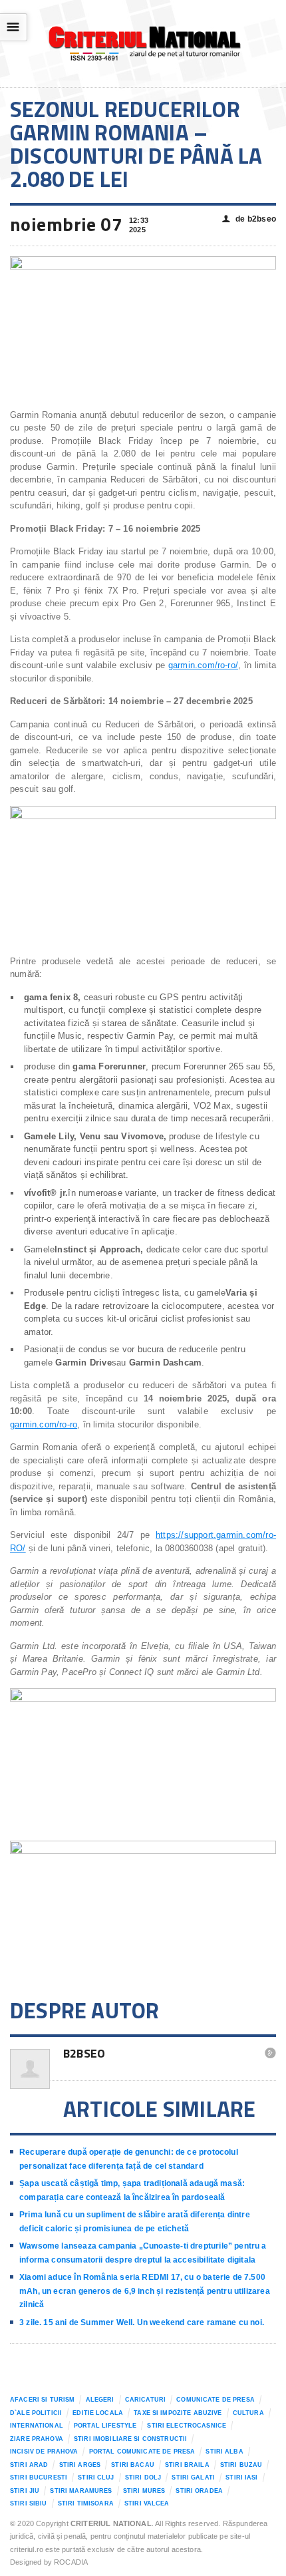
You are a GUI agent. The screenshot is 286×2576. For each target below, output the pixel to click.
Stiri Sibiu (29, 2503)
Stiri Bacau (133, 2465)
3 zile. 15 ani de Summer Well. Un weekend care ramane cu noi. (142, 2322)
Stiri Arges (80, 2465)
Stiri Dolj (143, 2478)
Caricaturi (145, 2400)
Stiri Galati (193, 2478)
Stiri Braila (187, 2465)
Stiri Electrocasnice (187, 2426)
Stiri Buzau (241, 2465)
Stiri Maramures (81, 2491)
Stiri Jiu (25, 2491)
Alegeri (100, 2400)
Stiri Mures (144, 2491)
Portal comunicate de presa (142, 2452)
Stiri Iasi (241, 2478)
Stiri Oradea (199, 2491)
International (37, 2426)
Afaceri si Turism (42, 2400)
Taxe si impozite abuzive (178, 2413)
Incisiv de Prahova (44, 2452)
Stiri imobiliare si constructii (130, 2439)
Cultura (248, 2413)
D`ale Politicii (36, 2413)
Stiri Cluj (96, 2478)
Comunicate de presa (215, 2400)
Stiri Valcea (147, 2503)
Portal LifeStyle (105, 2426)
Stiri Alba (224, 2452)
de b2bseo (249, 219)
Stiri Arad (29, 2465)
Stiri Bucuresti (39, 2478)
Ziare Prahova (37, 2439)
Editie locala (98, 2413)
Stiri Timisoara (86, 2503)
